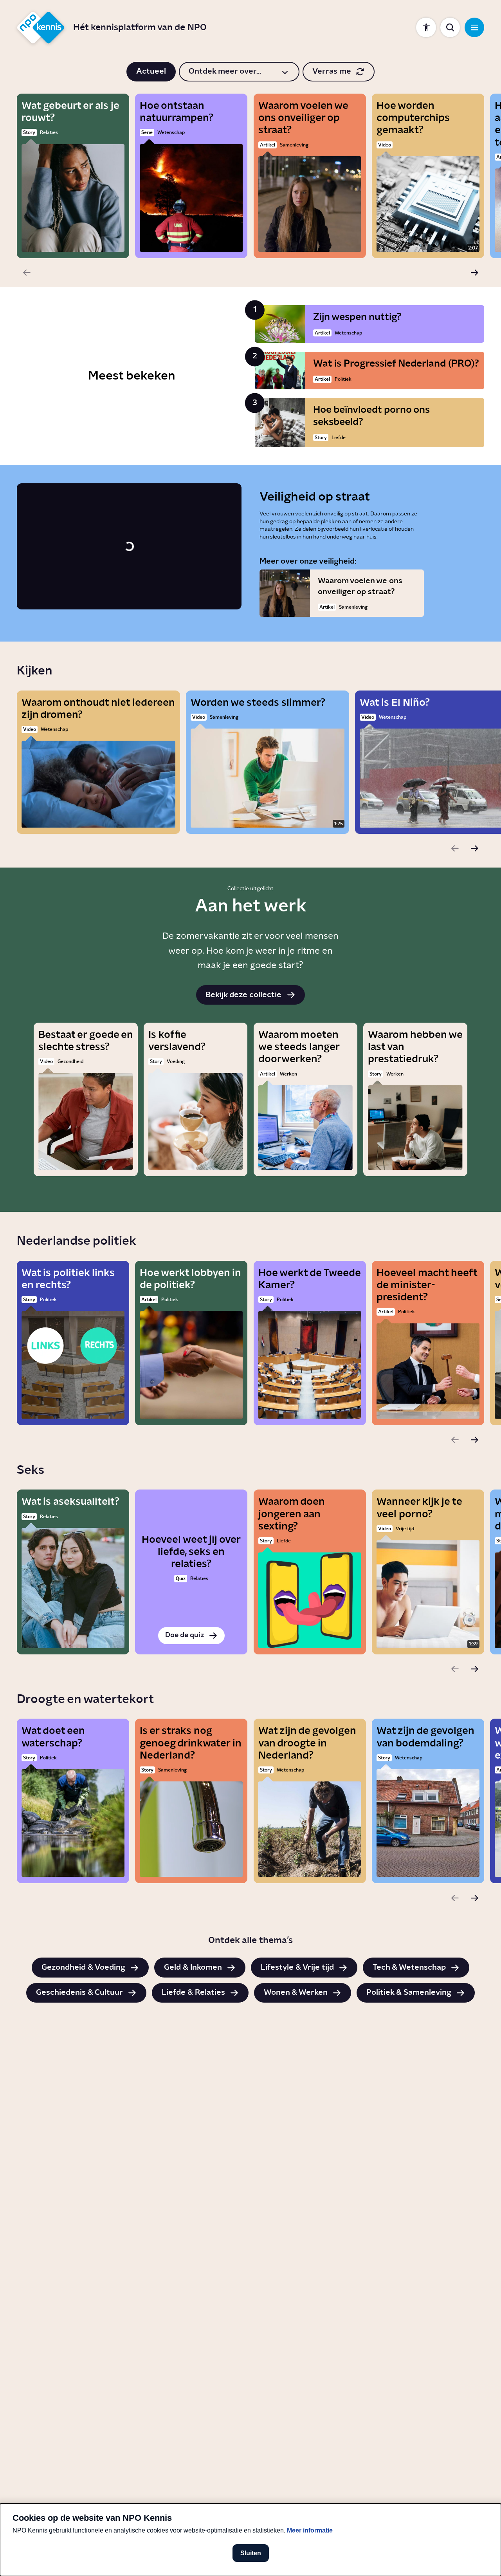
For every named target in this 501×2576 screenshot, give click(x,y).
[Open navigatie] (474, 27)
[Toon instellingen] (426, 27)
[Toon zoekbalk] (450, 27)
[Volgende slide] (474, 273)
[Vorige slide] (27, 273)
